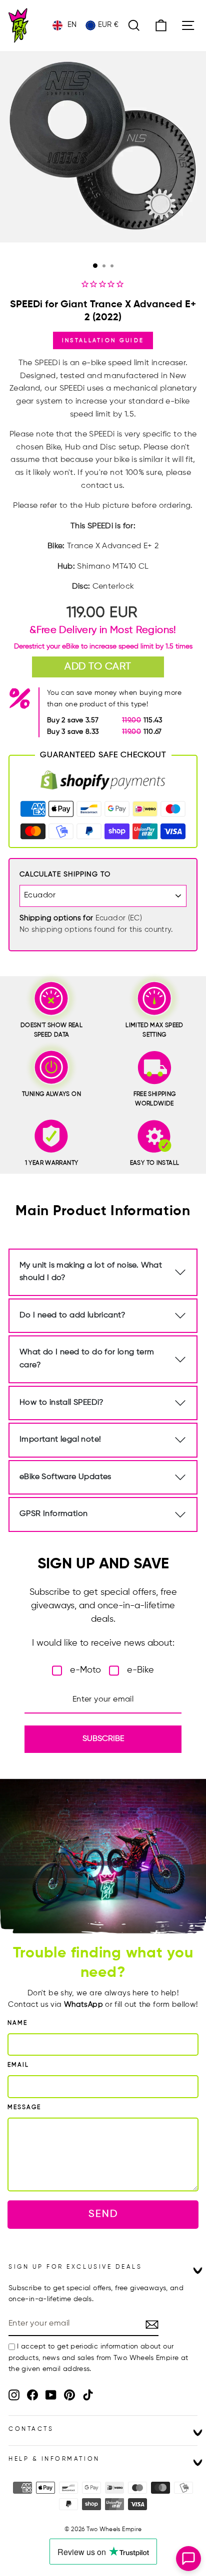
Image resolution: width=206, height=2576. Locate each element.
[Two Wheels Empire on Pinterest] (69, 2395)
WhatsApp (83, 2005)
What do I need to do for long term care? (87, 1359)
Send (103, 2214)
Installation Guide (103, 340)
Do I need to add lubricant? (73, 1315)
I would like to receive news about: (103, 1643)
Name (17, 2023)
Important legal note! (60, 1440)
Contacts (31, 2429)
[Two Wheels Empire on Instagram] (14, 2395)
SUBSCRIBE (103, 1739)
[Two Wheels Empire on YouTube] (51, 2395)
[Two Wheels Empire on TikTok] (88, 2395)
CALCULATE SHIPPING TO (65, 874)
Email (18, 2065)
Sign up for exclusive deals (75, 2267)
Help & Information (54, 2459)
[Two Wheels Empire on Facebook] (32, 2395)
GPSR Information (53, 1514)
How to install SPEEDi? (62, 1403)
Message (24, 2108)
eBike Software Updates (65, 1477)
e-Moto (85, 1670)
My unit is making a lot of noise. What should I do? (91, 1272)
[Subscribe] (152, 2324)
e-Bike (140, 1670)
